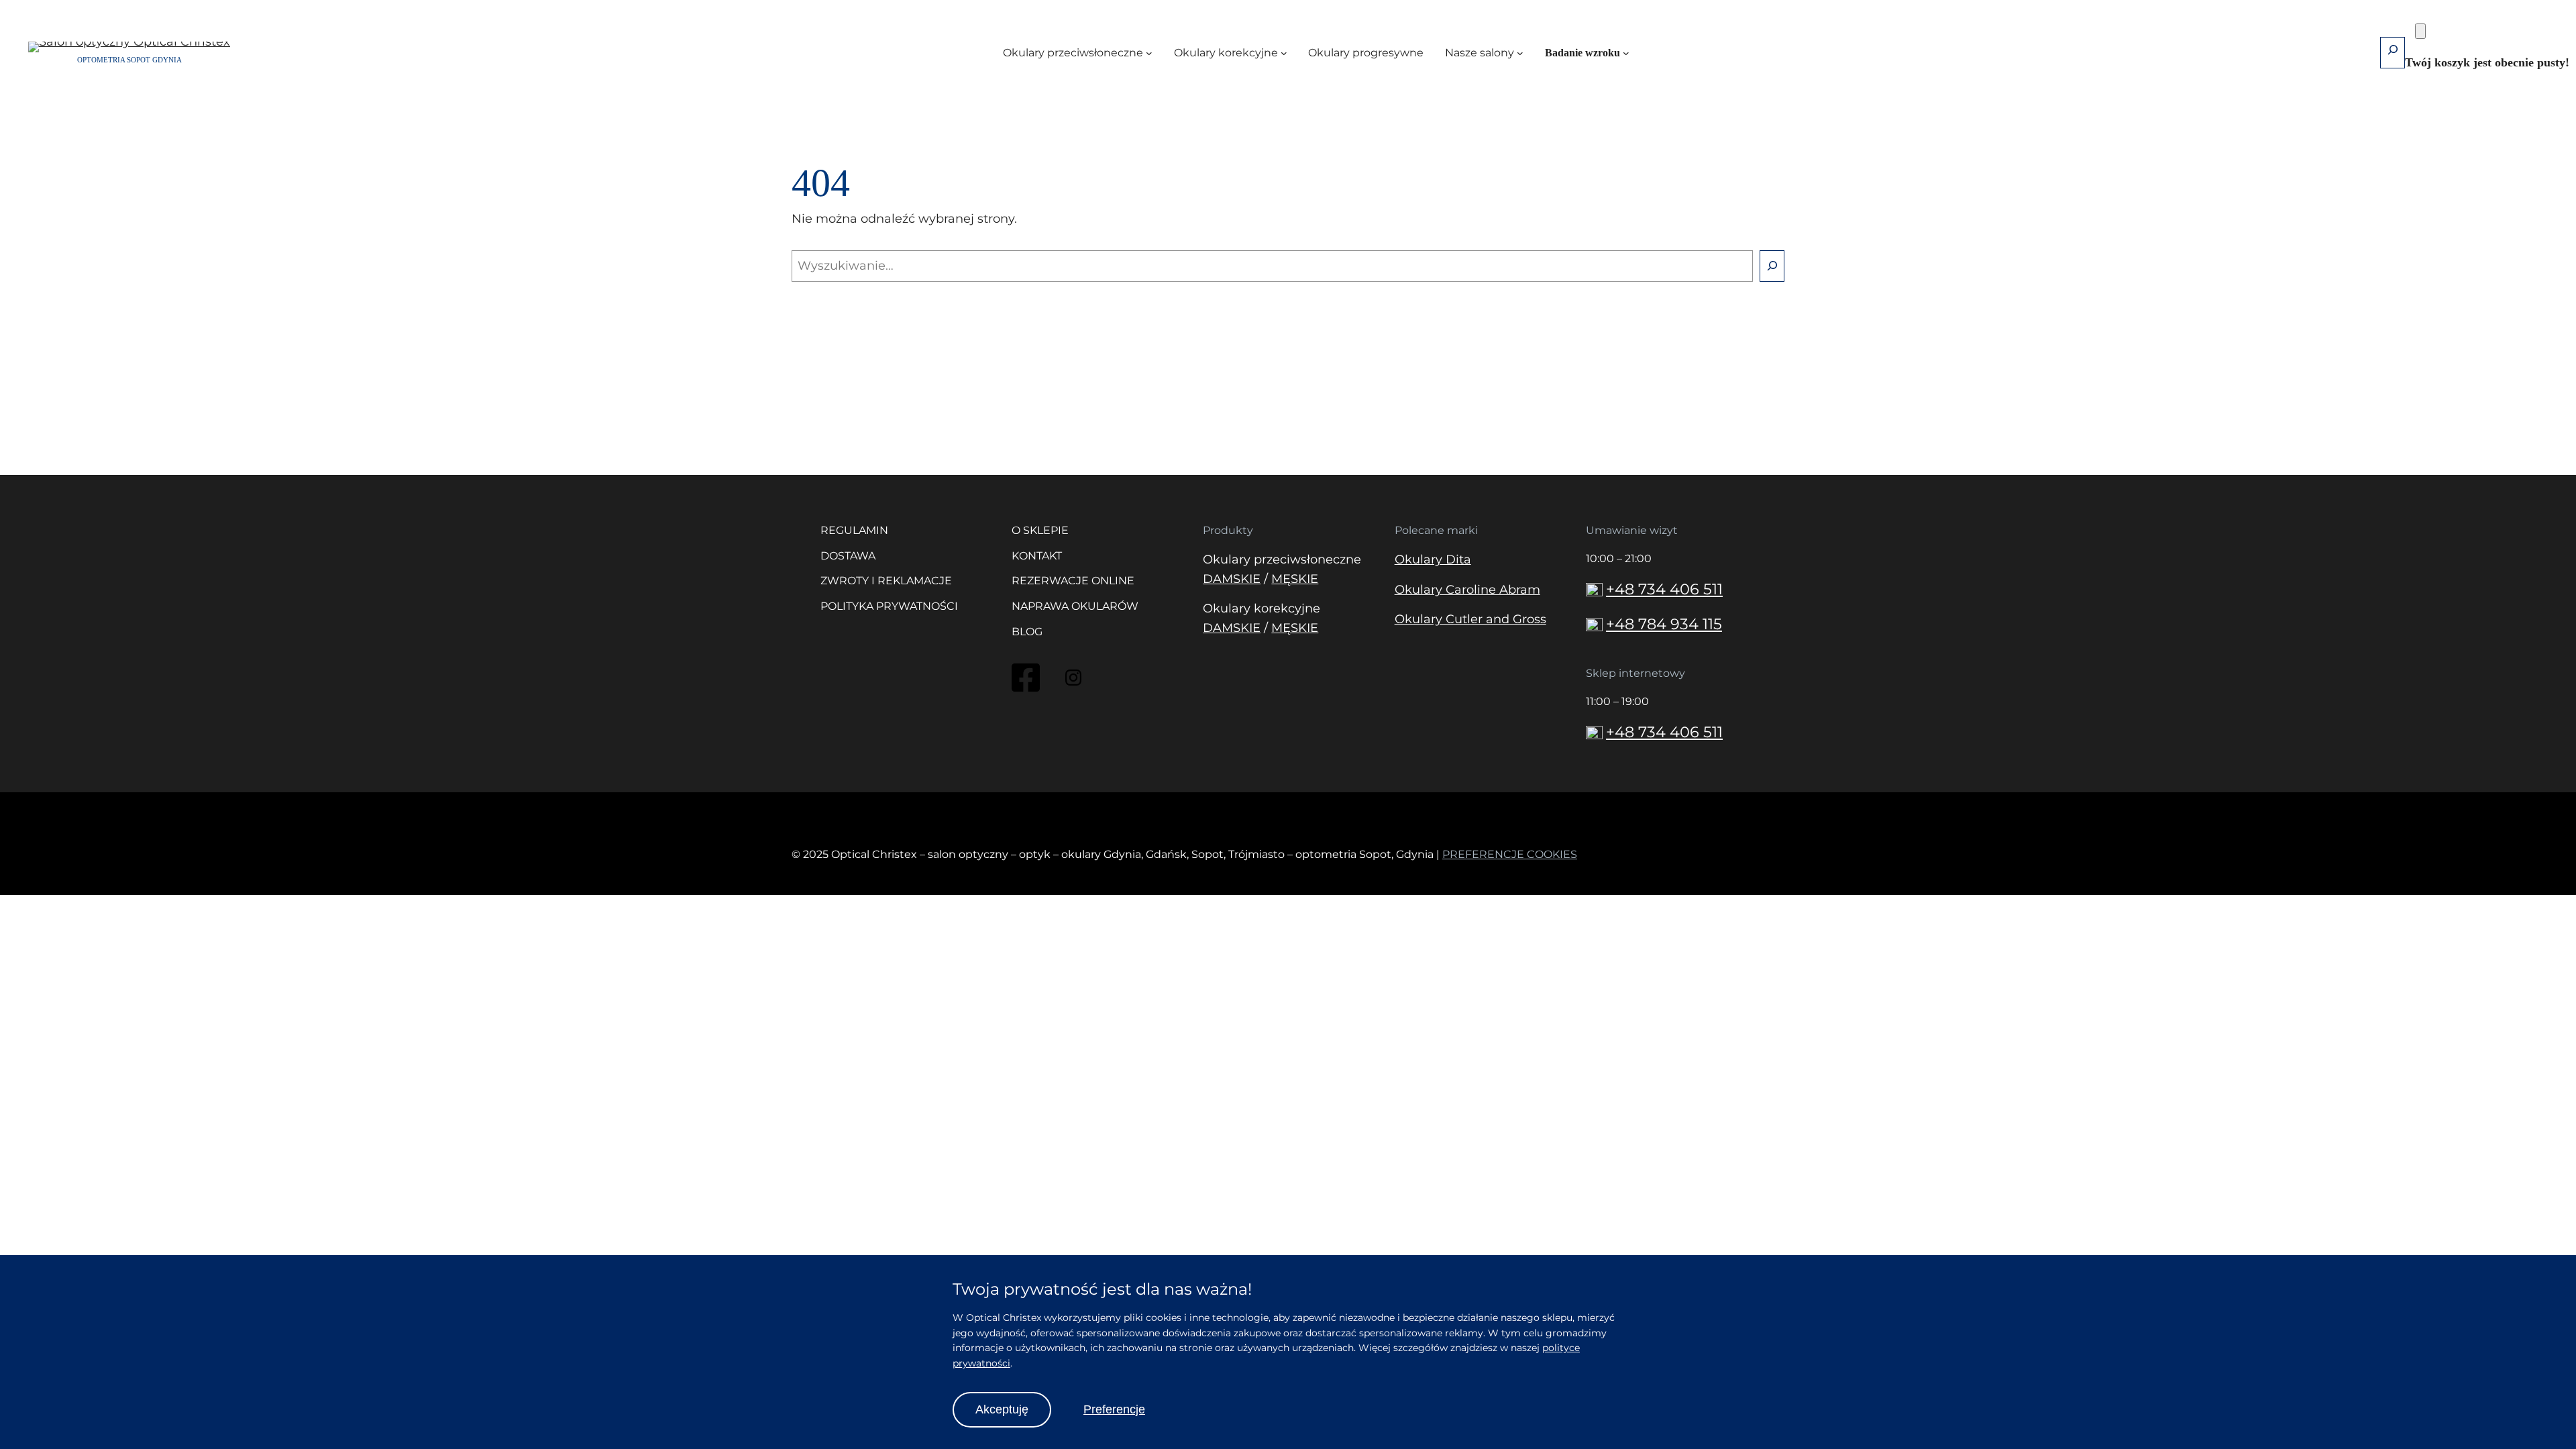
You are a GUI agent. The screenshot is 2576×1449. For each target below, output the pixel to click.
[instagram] (1073, 682)
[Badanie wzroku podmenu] (1626, 53)
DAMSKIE (1232, 579)
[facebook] (1026, 690)
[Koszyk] (2420, 31)
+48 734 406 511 (1664, 589)
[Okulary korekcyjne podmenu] (1284, 53)
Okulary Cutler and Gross (1470, 619)
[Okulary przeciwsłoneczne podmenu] (1149, 53)
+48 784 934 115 (1664, 624)
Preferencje (1114, 1409)
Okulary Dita (1433, 559)
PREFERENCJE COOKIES (1510, 854)
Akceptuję (1002, 1409)
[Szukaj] (1772, 266)
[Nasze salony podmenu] (1520, 53)
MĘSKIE (1295, 579)
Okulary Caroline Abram (1467, 590)
